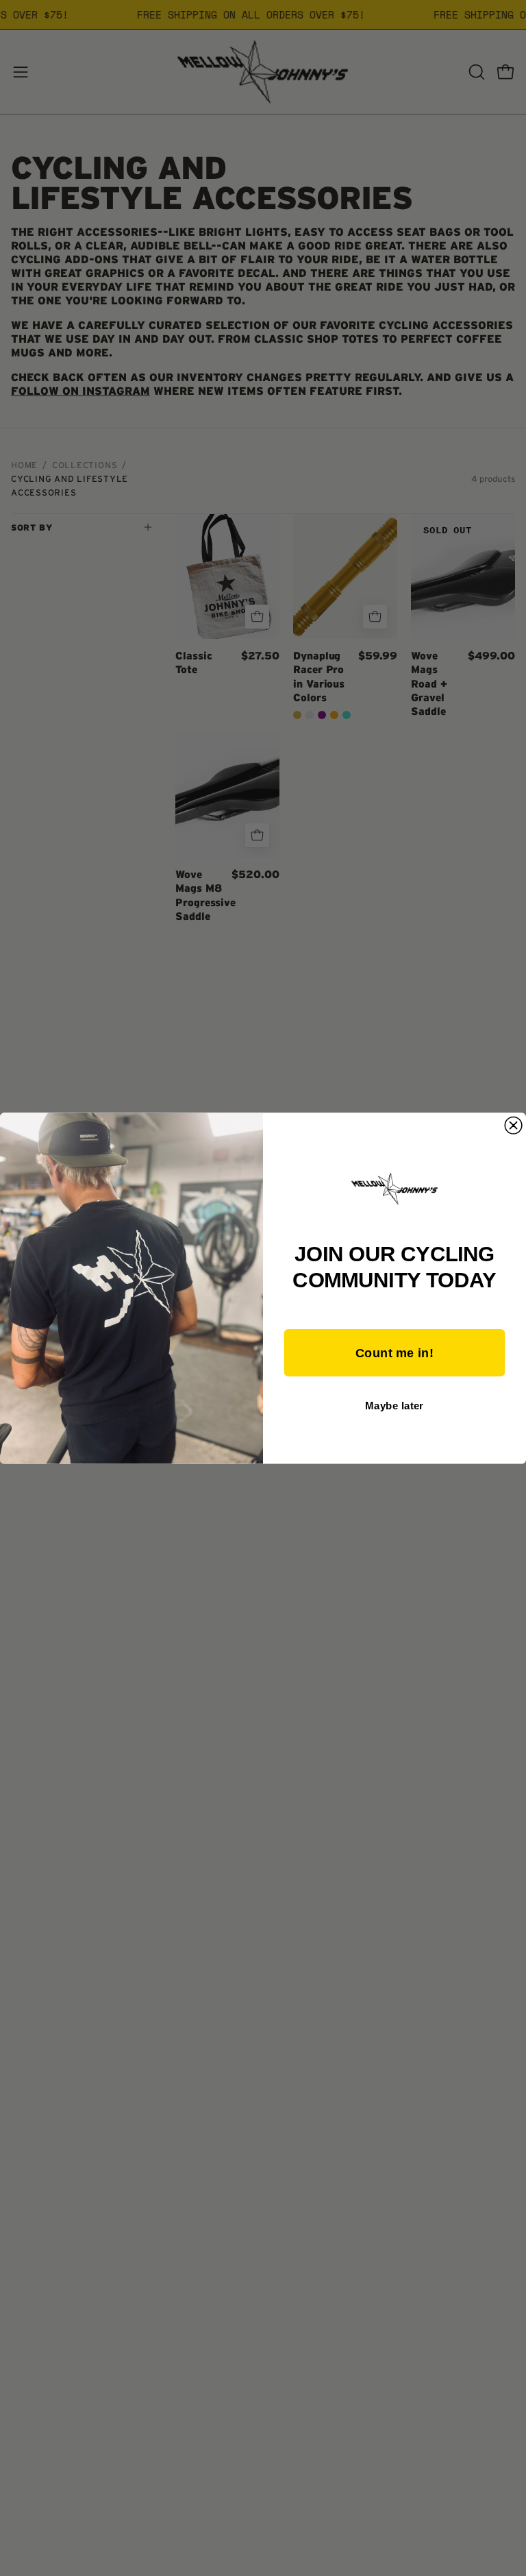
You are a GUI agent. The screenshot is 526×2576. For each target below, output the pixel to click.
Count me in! (394, 1352)
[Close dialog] (513, 1125)
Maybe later (394, 1405)
